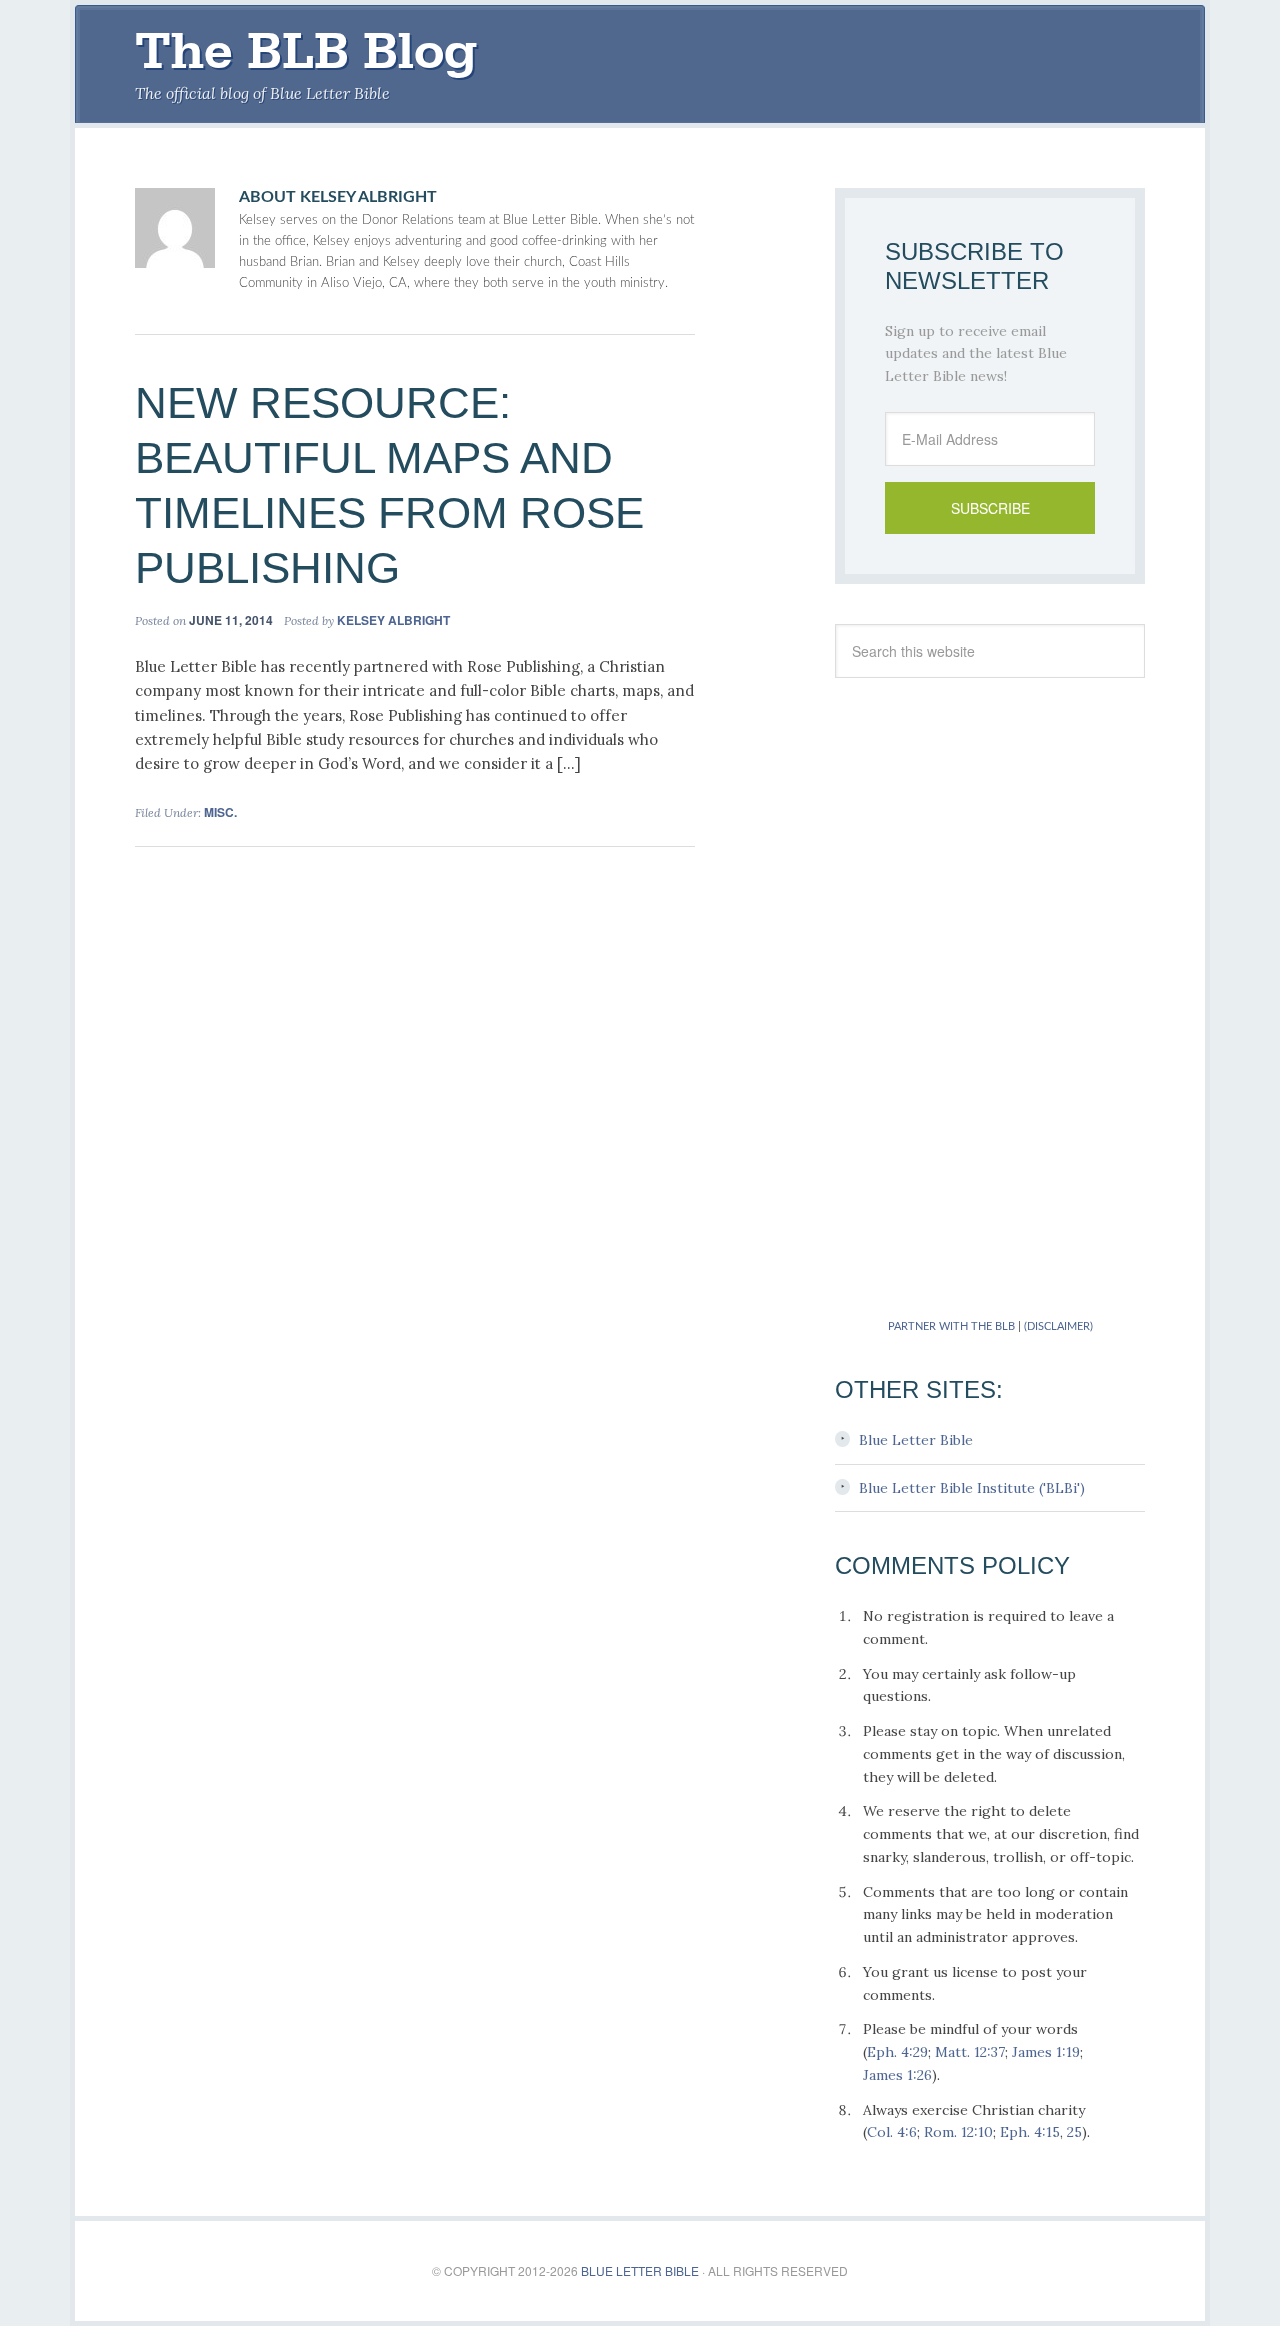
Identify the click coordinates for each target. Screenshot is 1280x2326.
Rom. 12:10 (958, 2132)
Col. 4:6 (892, 2132)
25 (1074, 2132)
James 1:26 (897, 2075)
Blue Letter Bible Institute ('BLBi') (972, 1488)
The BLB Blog (306, 51)
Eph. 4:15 (1030, 2132)
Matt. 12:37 (970, 2052)
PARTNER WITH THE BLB (951, 1326)
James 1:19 (1046, 2052)
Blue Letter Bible (916, 1440)
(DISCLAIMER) (1058, 1326)
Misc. (220, 812)
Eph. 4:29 (897, 2052)
